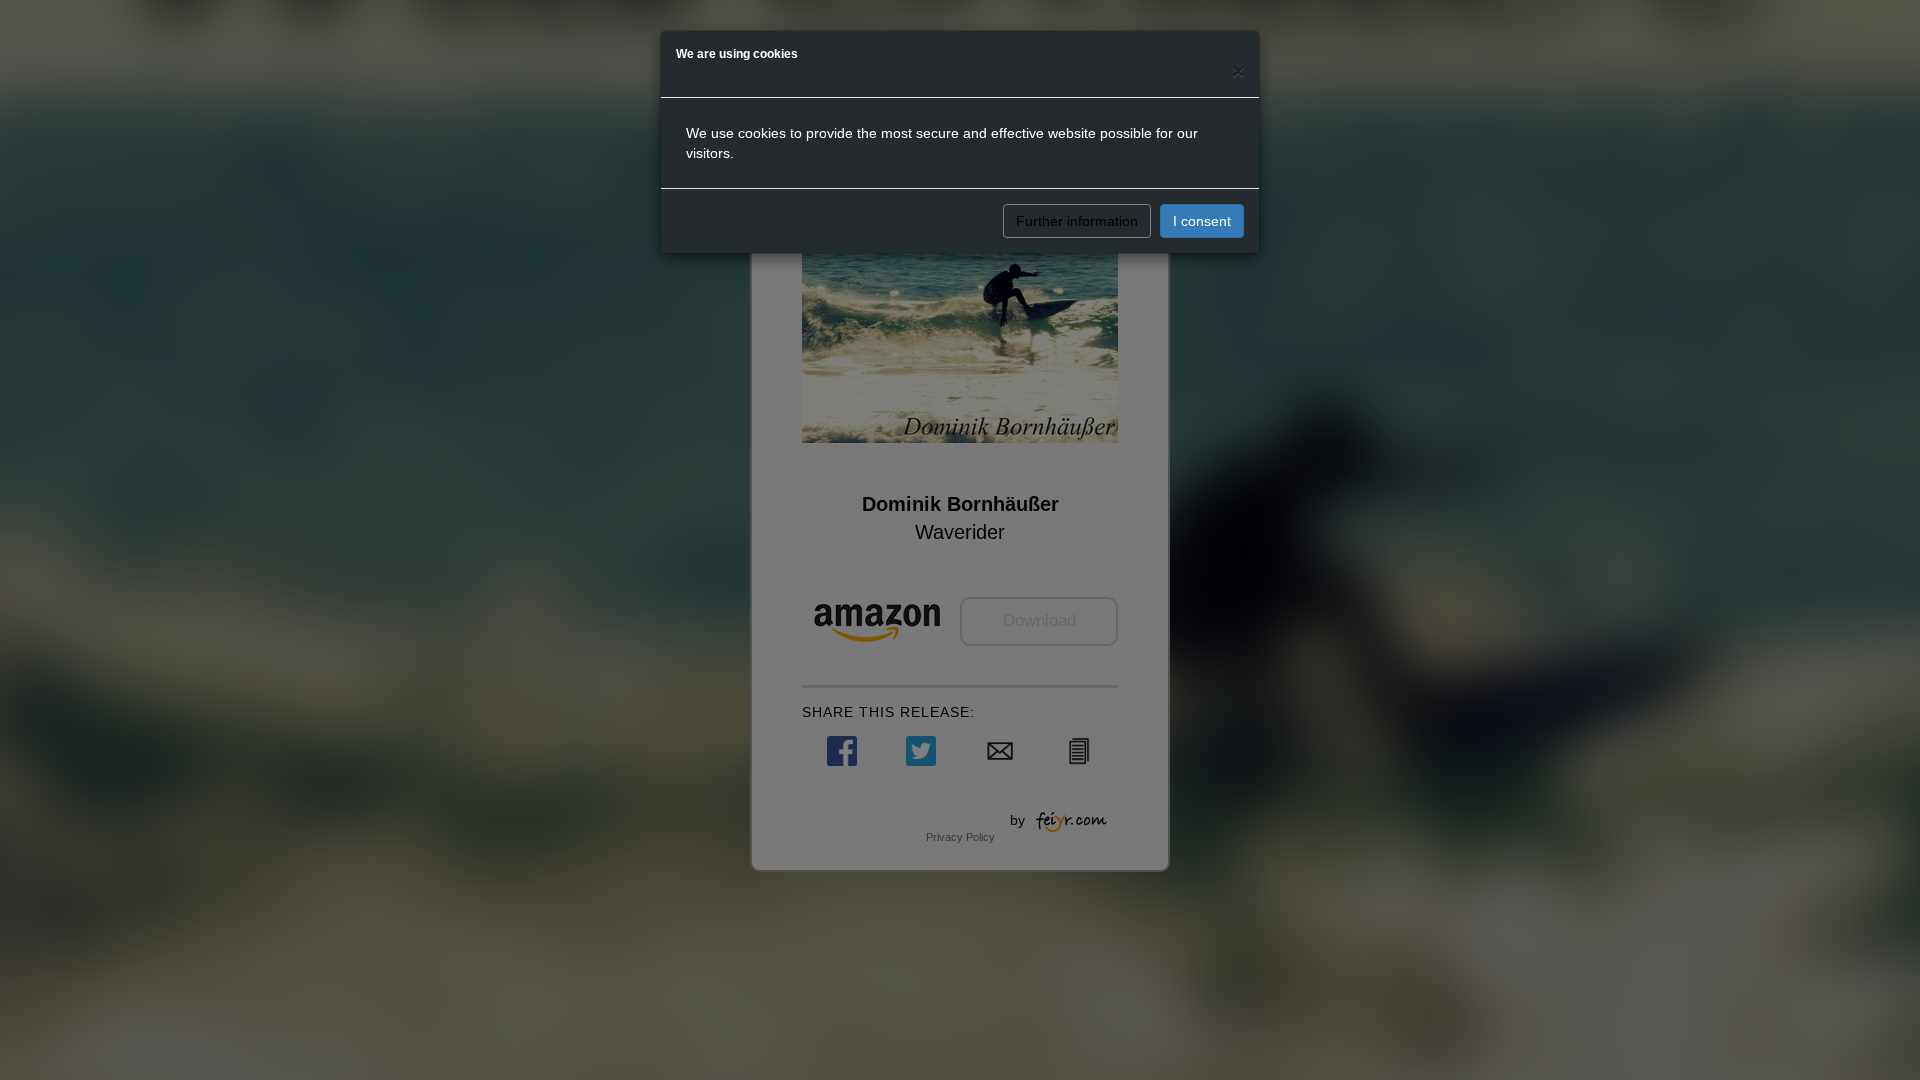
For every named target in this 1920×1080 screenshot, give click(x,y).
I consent (1202, 221)
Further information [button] (1077, 221)
